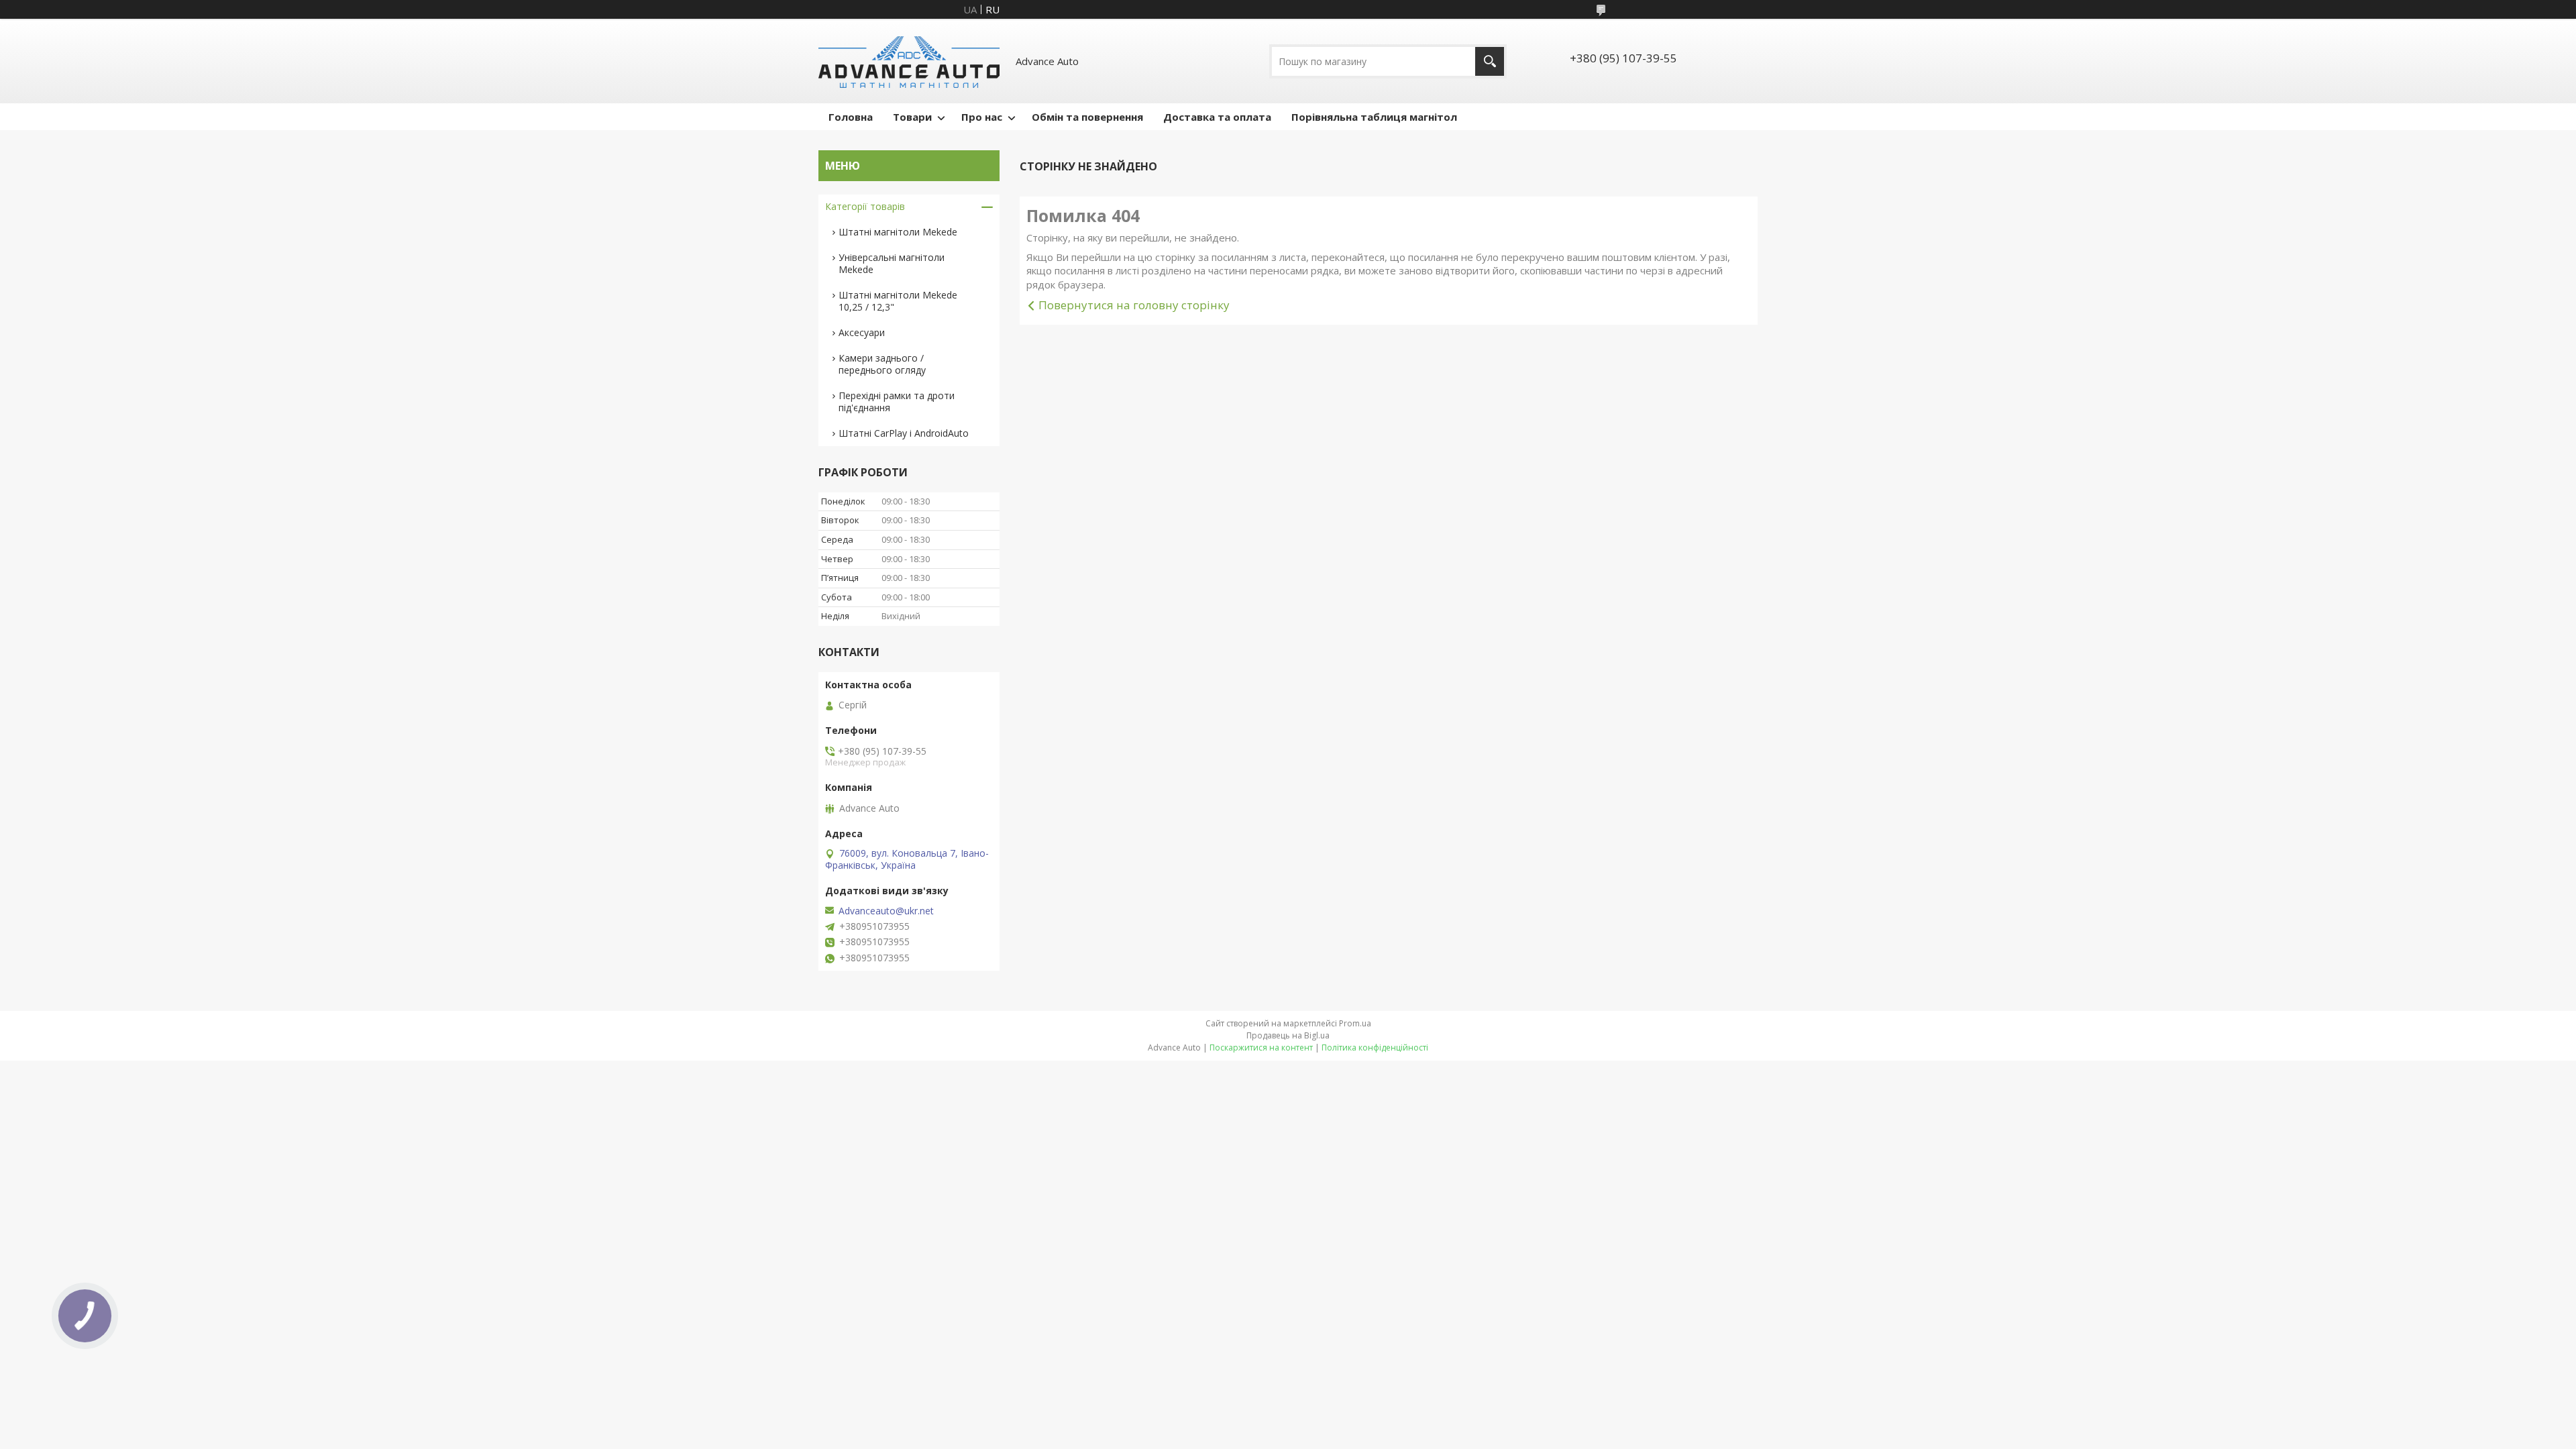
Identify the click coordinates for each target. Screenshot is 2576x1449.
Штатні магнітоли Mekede (898, 232)
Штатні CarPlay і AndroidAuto (904, 433)
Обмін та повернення (1087, 117)
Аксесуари (862, 332)
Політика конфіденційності (1375, 1048)
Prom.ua (1355, 1023)
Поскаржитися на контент (1261, 1048)
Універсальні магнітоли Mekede (892, 263)
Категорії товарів (865, 206)
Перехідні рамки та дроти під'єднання (897, 401)
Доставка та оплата (1217, 117)
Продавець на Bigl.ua (1288, 1035)
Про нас (982, 117)
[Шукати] (1490, 61)
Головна (851, 117)
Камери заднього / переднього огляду (882, 364)
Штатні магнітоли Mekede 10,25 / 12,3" (898, 301)
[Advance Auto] (909, 61)
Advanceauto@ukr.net (886, 911)
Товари (912, 117)
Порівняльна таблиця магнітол (1374, 117)
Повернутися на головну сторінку (1134, 305)
